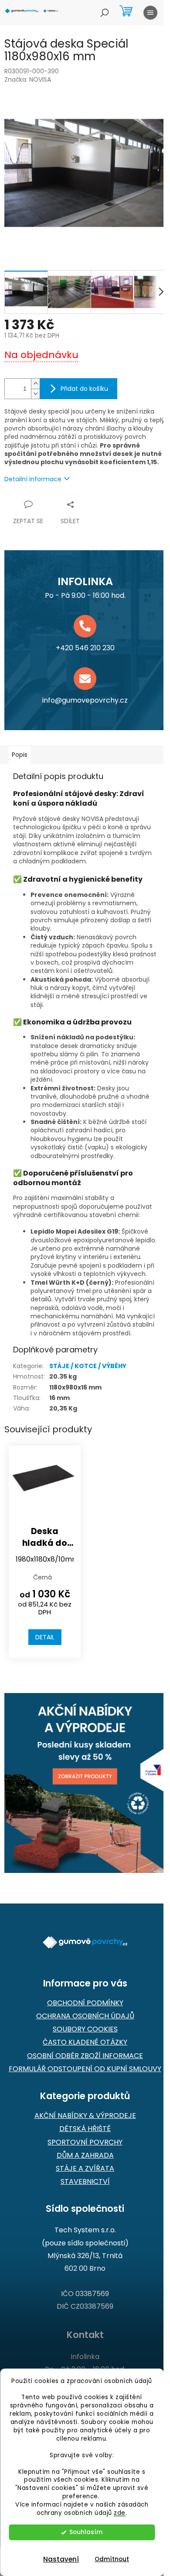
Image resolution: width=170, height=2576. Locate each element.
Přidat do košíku (84, 389)
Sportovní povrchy (85, 2142)
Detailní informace (33, 479)
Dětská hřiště (85, 2129)
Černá (42, 1577)
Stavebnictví (85, 2182)
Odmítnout (112, 2559)
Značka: (28, 79)
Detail (45, 1637)
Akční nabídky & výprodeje (85, 2116)
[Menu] (150, 13)
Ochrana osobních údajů (85, 2016)
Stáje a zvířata (85, 2169)
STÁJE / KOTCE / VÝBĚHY (88, 1366)
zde (120, 2513)
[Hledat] (105, 13)
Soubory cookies (85, 2029)
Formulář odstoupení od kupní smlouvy (85, 2069)
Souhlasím (86, 2532)
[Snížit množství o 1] (35, 394)
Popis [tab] (20, 755)
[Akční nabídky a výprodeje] (85, 1783)
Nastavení (61, 2559)
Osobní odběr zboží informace (85, 2056)
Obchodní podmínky (85, 2003)
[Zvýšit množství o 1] (35, 384)
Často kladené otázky (85, 2042)
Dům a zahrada (85, 2155)
